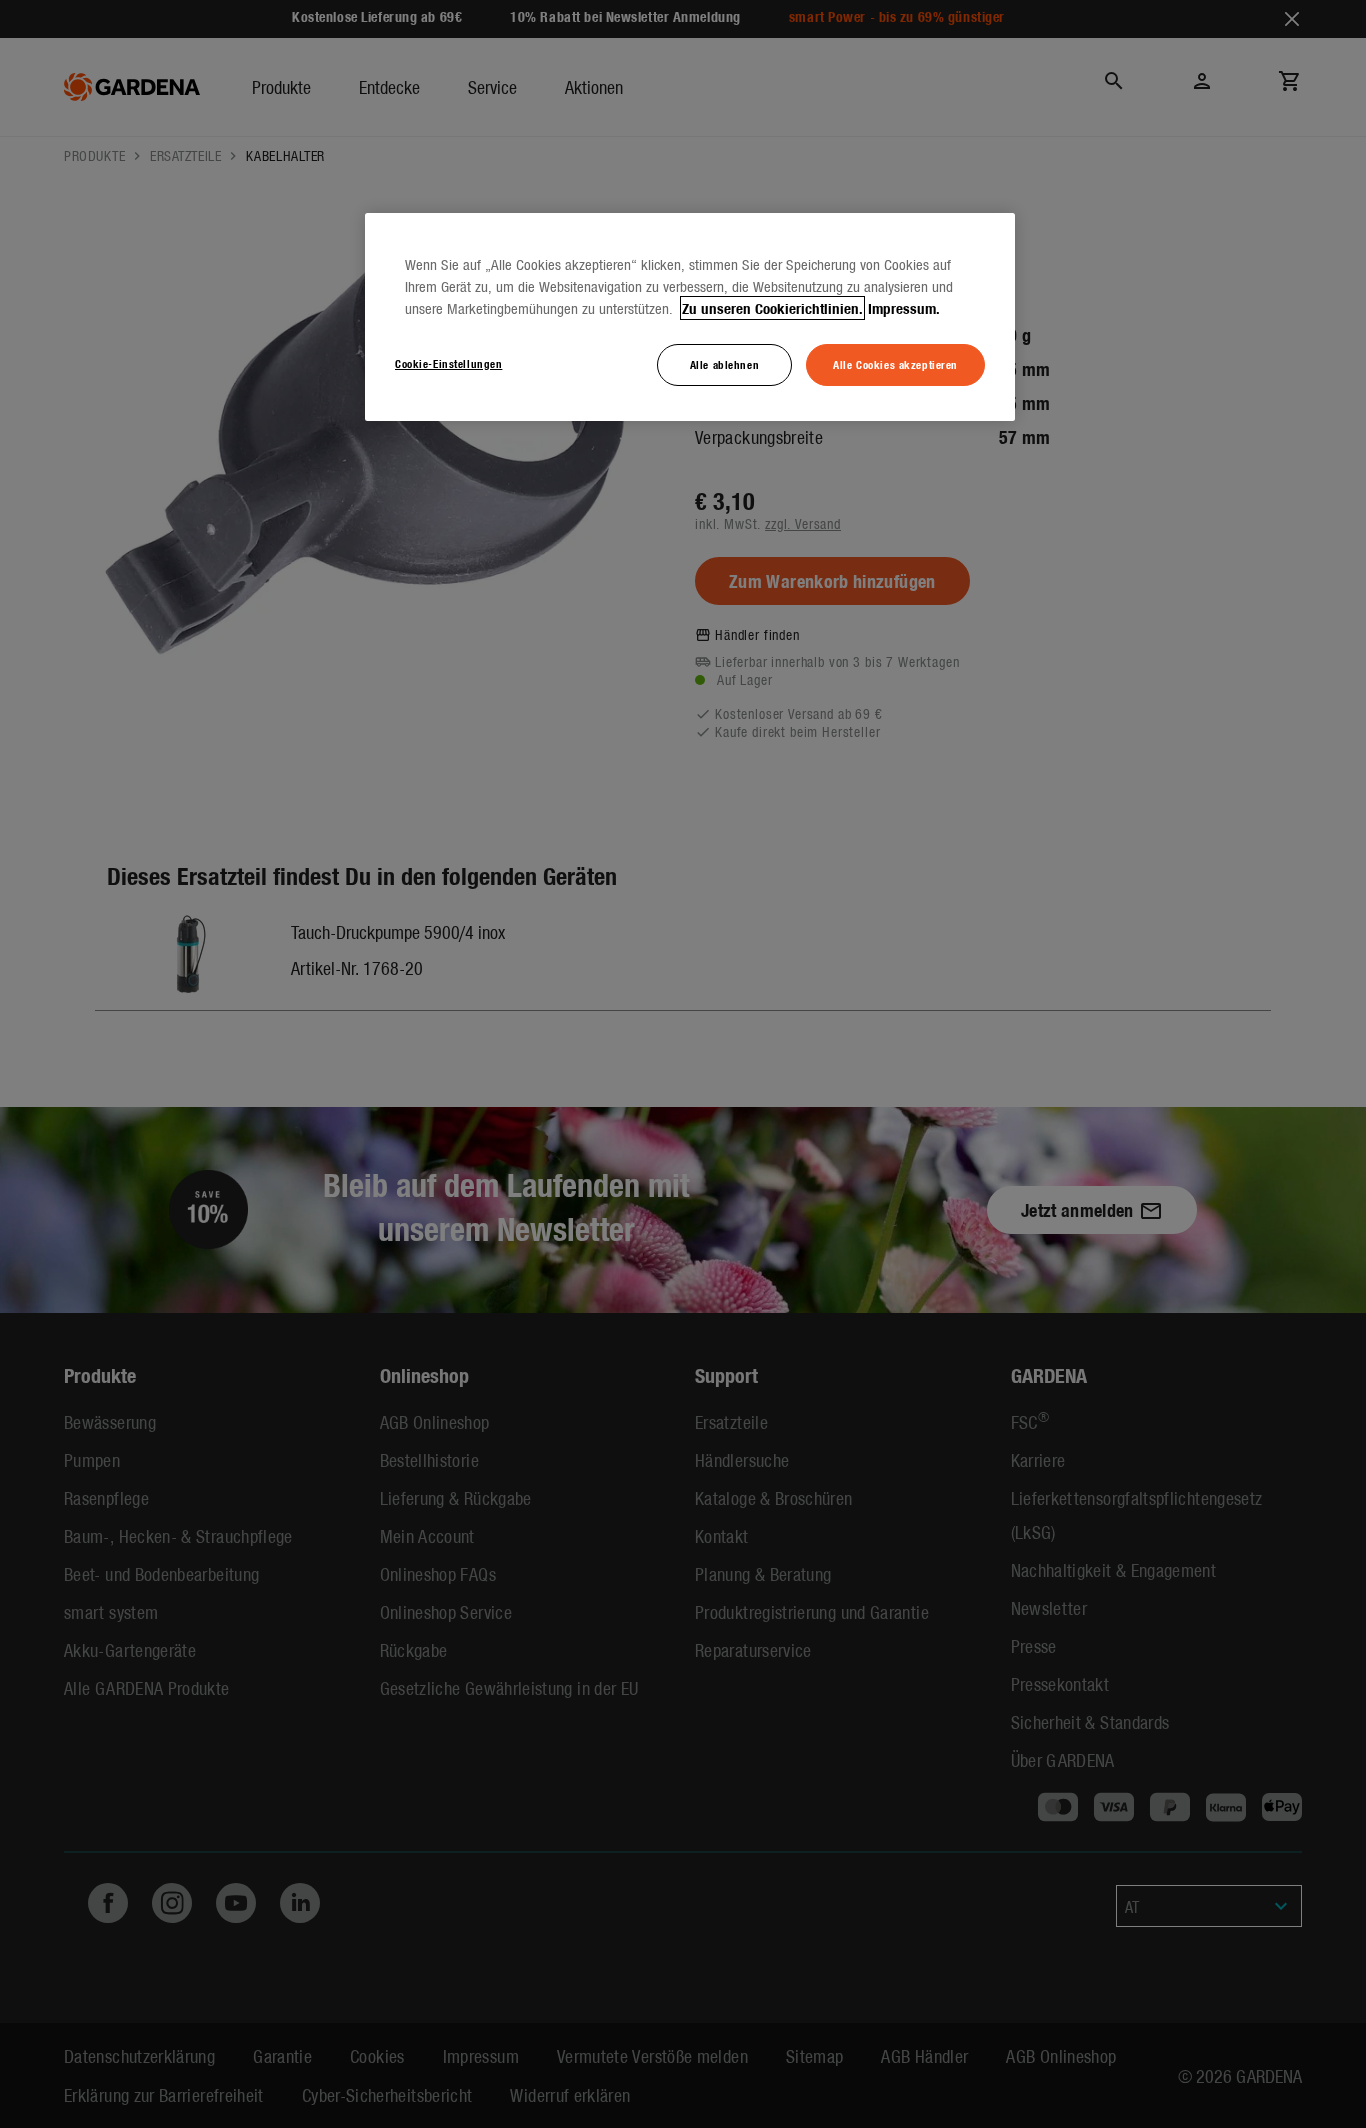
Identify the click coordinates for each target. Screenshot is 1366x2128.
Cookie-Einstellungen (448, 363)
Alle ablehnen (724, 364)
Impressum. (904, 308)
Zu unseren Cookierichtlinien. (772, 308)
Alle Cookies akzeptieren (895, 364)
